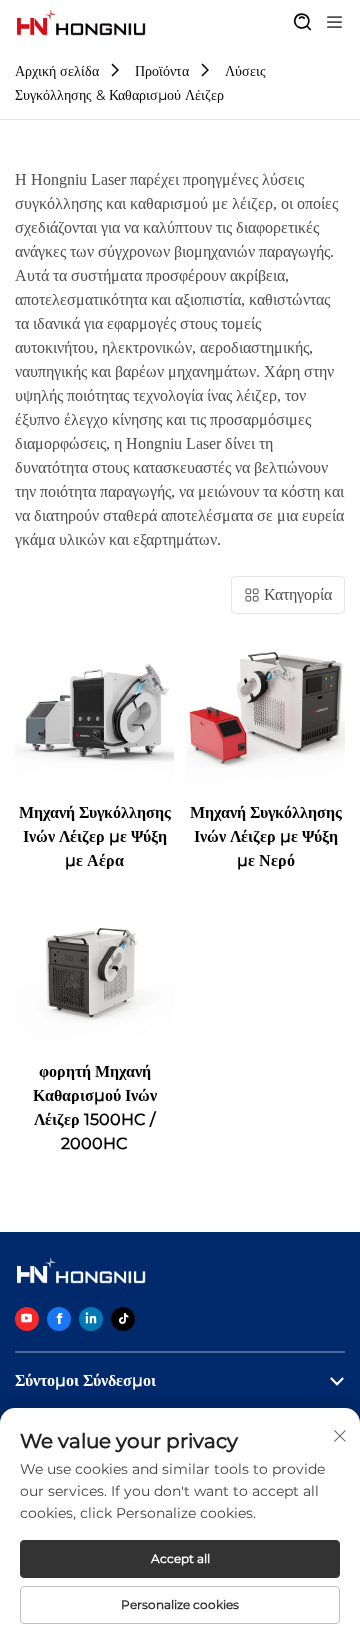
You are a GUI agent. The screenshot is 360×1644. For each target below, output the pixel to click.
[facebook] (59, 1319)
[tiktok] (123, 1319)
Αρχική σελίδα (57, 71)
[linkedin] (91, 1319)
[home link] (81, 23)
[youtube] (27, 1319)
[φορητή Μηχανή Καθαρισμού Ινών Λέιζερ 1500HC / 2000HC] (94, 964)
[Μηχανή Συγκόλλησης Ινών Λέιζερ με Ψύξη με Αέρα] (94, 705)
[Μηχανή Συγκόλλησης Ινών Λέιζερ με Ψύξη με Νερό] (265, 705)
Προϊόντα (162, 71)
